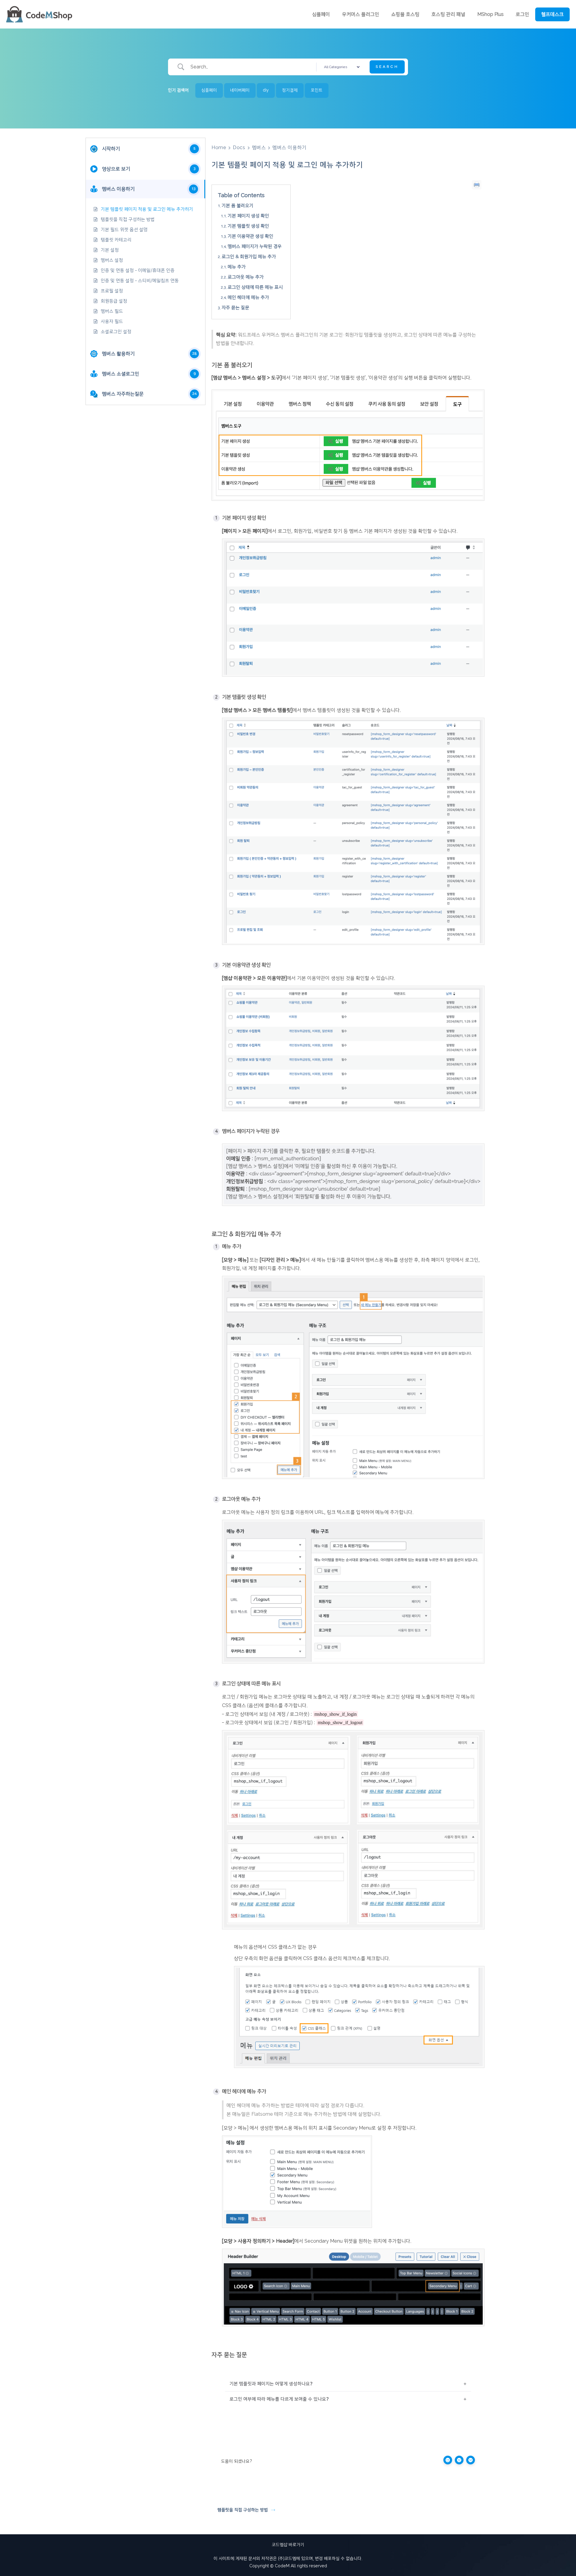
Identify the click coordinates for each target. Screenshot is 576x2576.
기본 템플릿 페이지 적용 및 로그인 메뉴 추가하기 (147, 209)
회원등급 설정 (114, 301)
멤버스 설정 (112, 260)
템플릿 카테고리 (116, 240)
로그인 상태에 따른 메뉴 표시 (255, 287)
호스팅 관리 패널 (448, 14)
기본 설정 (110, 250)
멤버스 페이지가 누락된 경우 (255, 246)
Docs (239, 148)
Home (219, 148)
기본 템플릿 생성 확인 (248, 226)
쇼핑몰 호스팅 (405, 14)
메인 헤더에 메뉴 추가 (248, 298)
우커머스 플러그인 (361, 14)
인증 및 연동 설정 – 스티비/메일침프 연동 (140, 281)
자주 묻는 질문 (235, 308)
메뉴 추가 (237, 267)
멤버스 (259, 148)
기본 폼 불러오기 (238, 206)
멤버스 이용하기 (289, 148)
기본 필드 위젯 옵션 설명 (124, 230)
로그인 (522, 14)
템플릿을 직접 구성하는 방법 (128, 219)
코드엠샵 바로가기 (288, 2545)
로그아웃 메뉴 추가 (246, 277)
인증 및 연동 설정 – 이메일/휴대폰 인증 (138, 271)
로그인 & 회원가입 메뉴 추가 (249, 257)
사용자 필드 (112, 322)
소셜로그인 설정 (116, 332)
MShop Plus (490, 14)
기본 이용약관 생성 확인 (250, 236)
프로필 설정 (112, 291)
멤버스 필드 (112, 311)
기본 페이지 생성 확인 (248, 216)
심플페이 (321, 14)
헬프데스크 (552, 14)
